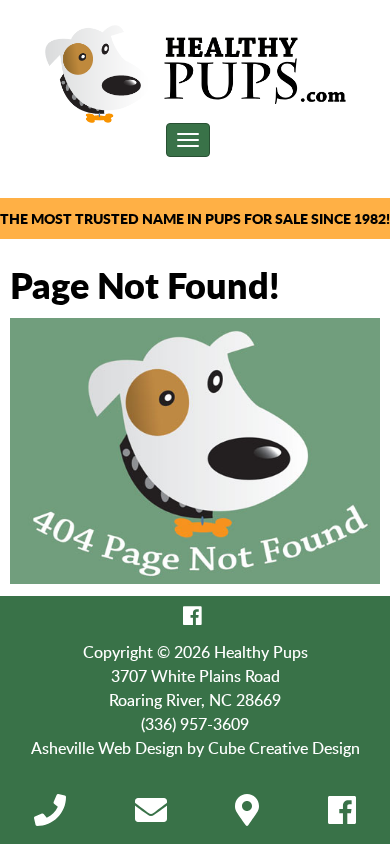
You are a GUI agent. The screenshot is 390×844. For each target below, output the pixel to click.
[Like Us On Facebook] (192, 616)
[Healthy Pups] (195, 74)
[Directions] (247, 816)
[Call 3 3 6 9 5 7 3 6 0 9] (50, 816)
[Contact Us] (151, 816)
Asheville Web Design (107, 748)
